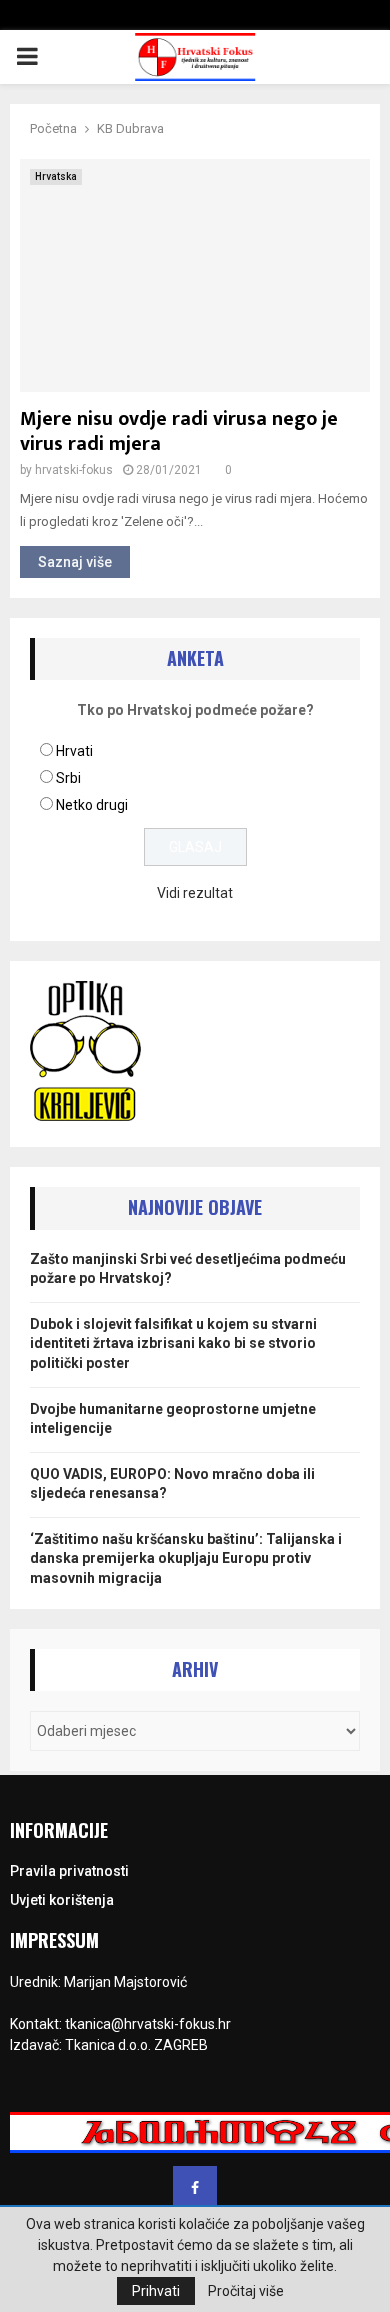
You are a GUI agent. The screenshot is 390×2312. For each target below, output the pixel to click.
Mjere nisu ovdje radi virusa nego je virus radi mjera (179, 431)
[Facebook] (195, 2188)
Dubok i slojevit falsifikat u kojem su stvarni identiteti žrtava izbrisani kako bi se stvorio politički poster (173, 1343)
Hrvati (74, 751)
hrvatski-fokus (74, 470)
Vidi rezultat (195, 893)
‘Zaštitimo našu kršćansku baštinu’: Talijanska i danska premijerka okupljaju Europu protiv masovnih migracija (186, 1558)
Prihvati (156, 2291)
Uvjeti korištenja (62, 1900)
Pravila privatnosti (69, 1871)
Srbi (68, 778)
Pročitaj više (246, 2291)
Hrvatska (56, 176)
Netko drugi (92, 805)
